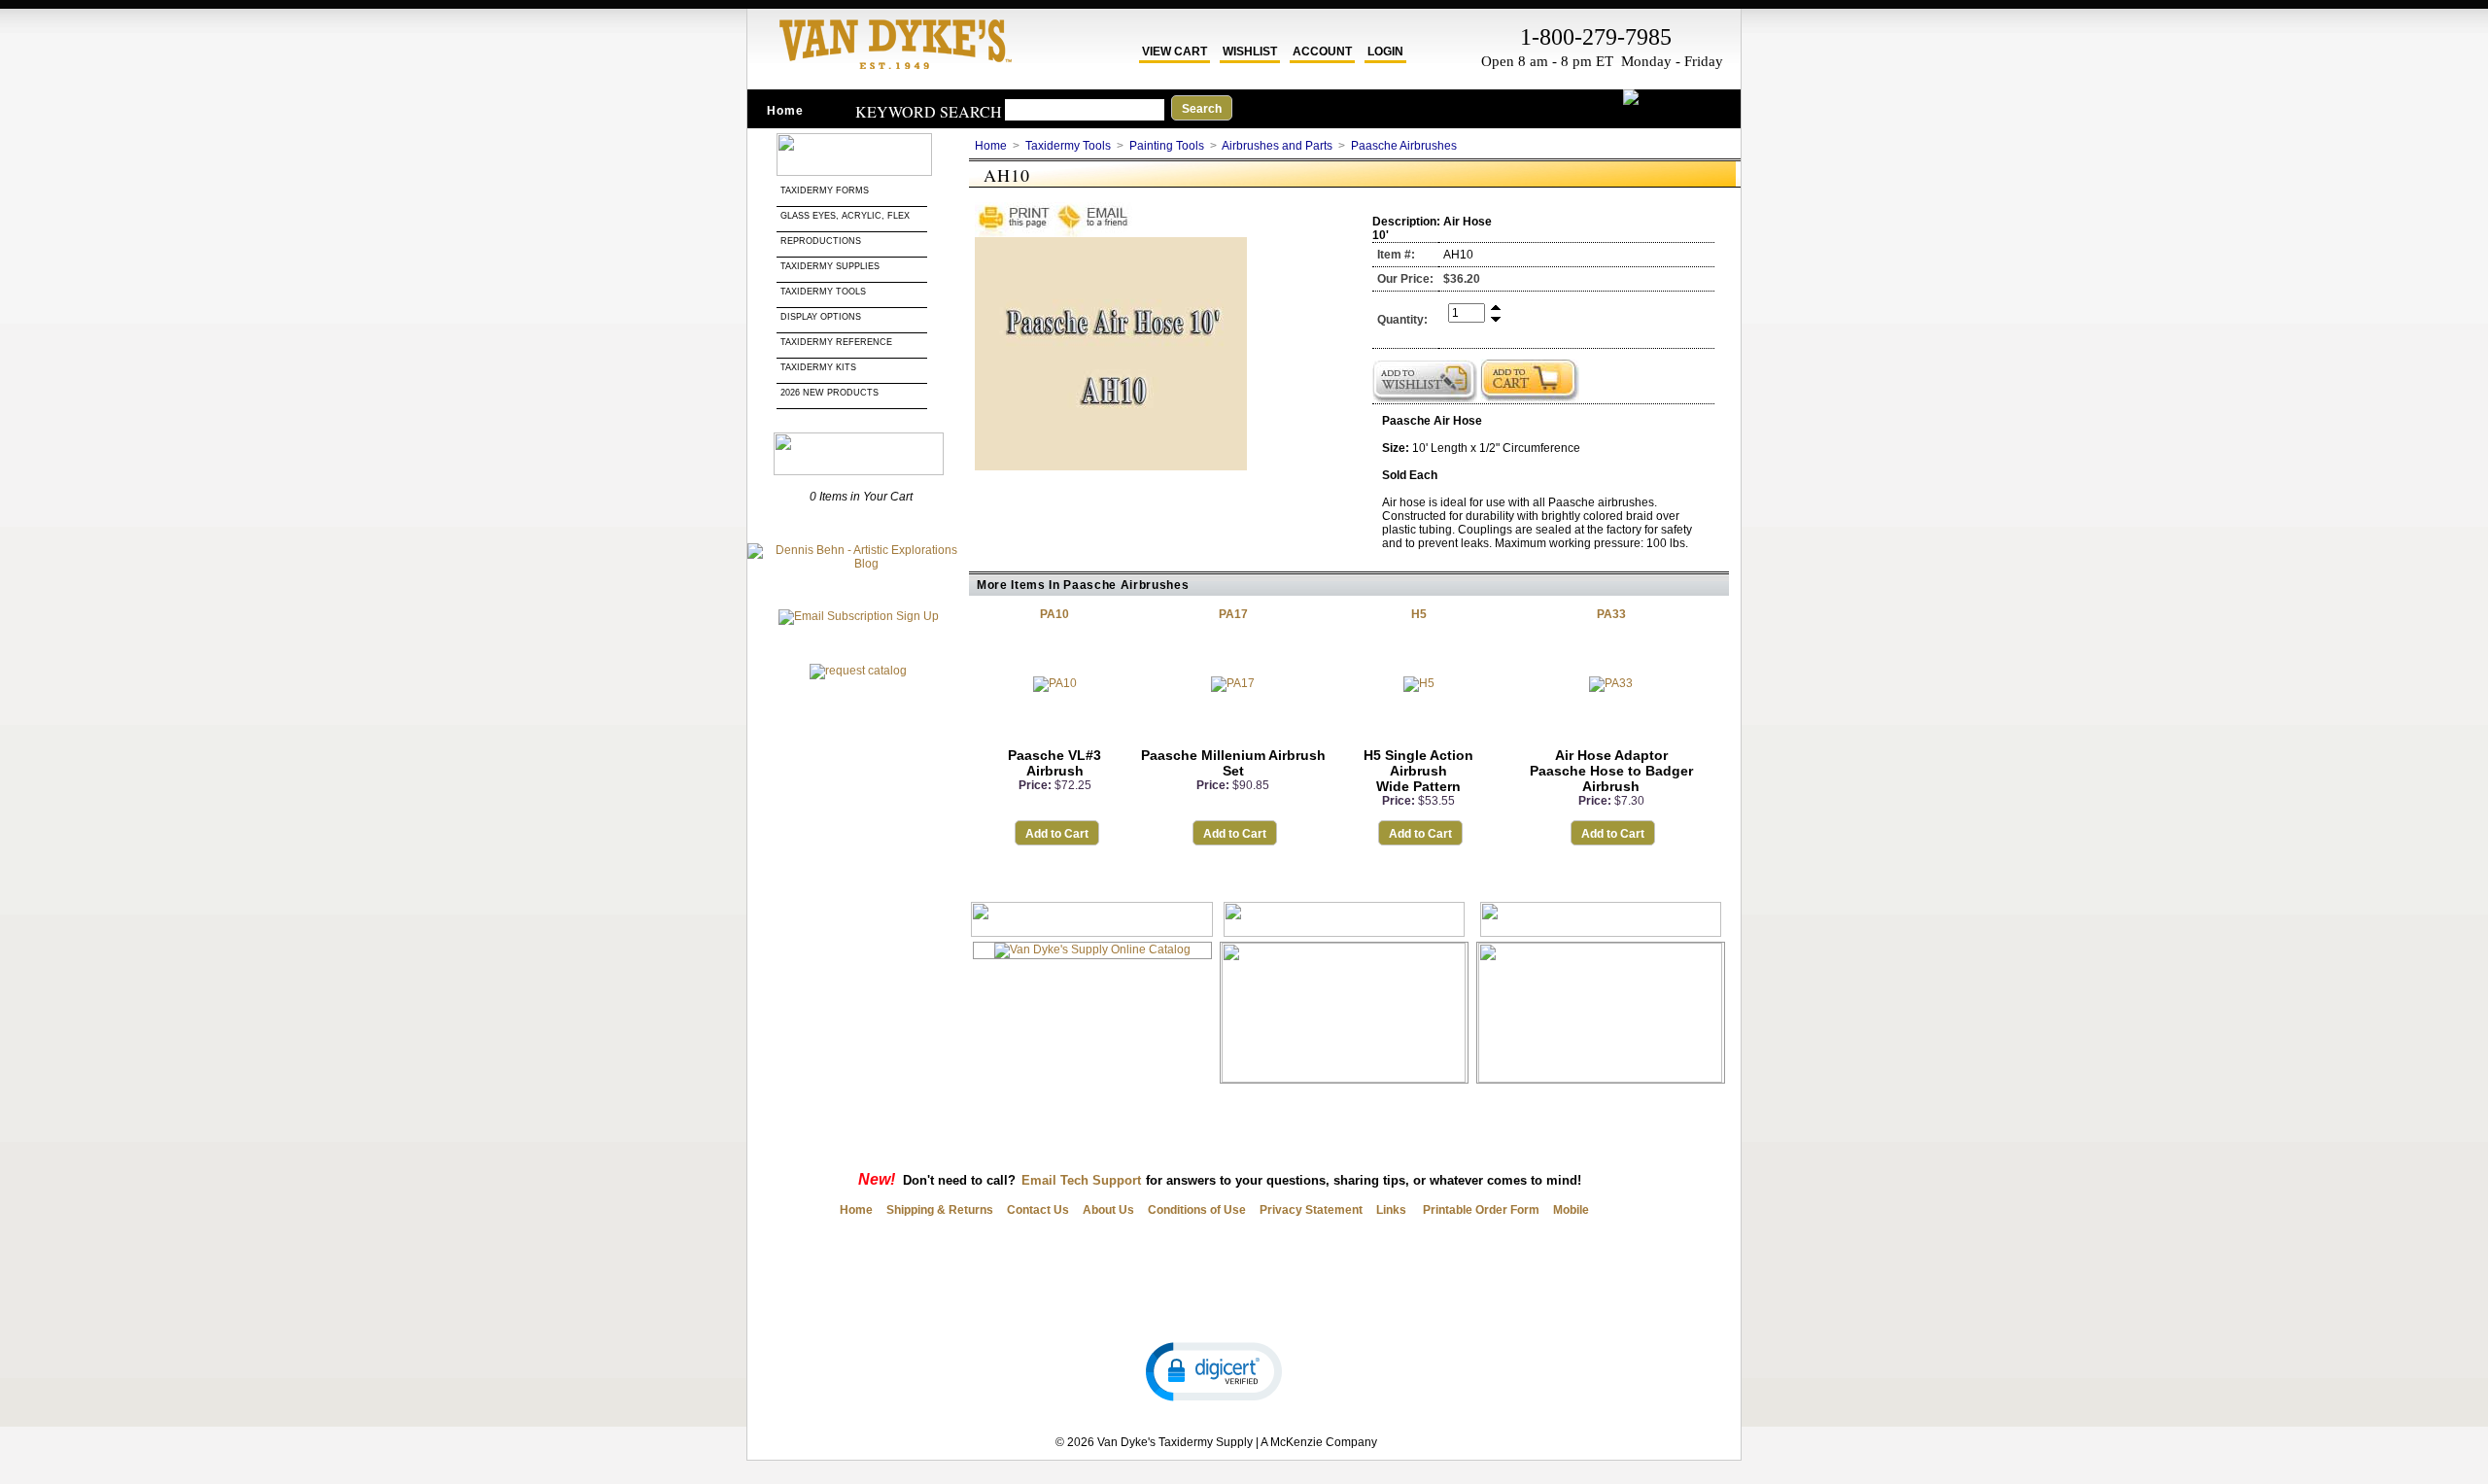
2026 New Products (831, 393)
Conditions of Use (1197, 1210)
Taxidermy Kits (818, 367)
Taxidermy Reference (836, 342)
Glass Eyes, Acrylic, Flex (847, 216)
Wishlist (1250, 52)
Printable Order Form (1480, 1210)
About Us (1108, 1210)
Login (1385, 52)
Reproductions (821, 241)
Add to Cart (1057, 834)
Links (1391, 1210)
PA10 (1054, 614)
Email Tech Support (1081, 1180)
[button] (1214, 1370)
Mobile (1571, 1210)
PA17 (1233, 614)
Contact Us (1038, 1210)
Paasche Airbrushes (1404, 146)
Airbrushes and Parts (1277, 146)
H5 (1419, 614)
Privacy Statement (1311, 1210)
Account (1322, 52)
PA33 (1611, 614)
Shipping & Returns (940, 1210)
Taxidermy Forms (826, 190)
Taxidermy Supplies (830, 266)
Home (785, 111)
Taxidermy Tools (823, 292)
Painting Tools (1167, 146)
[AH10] (1111, 466)
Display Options (821, 317)
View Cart (1175, 52)
